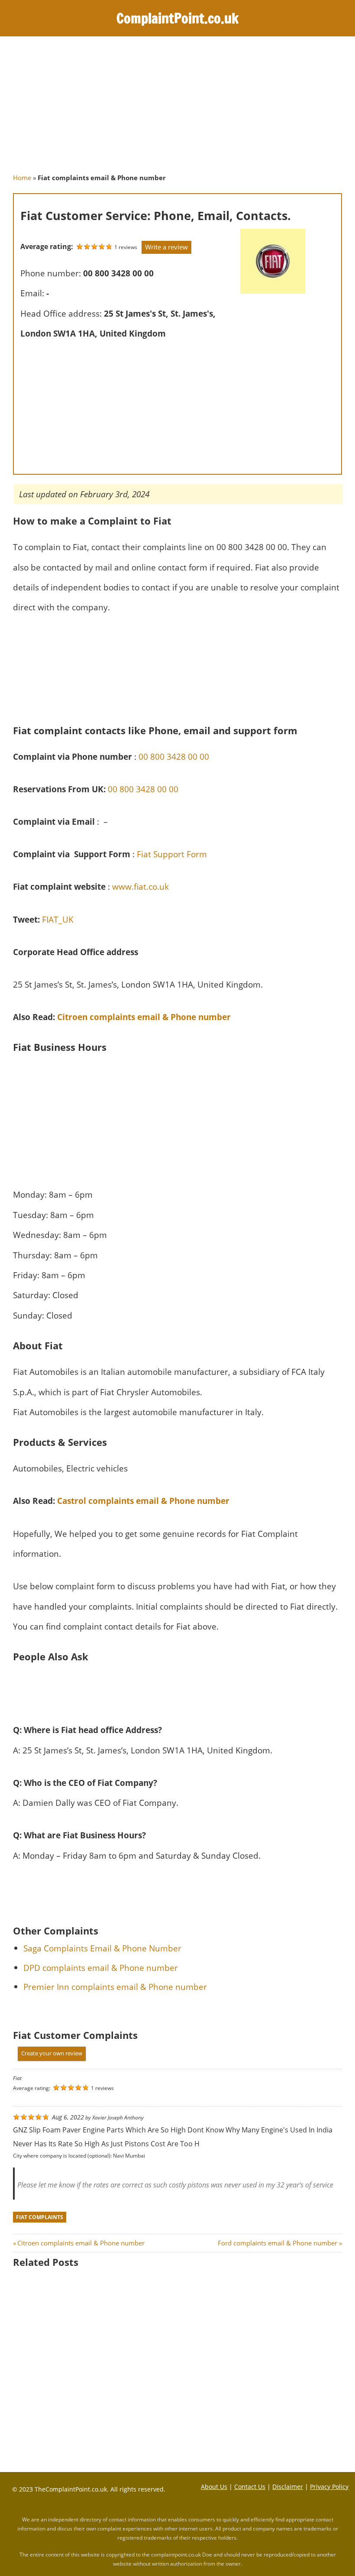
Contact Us (250, 2487)
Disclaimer (288, 2487)
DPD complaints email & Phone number (101, 1968)
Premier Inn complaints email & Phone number (115, 1987)
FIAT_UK (58, 919)
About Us (214, 2487)
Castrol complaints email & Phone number (143, 1501)
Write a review (166, 247)
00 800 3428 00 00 (173, 757)
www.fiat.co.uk (140, 886)
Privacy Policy (329, 2487)
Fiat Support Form (172, 854)
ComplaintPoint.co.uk (177, 18)
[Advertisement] (177, 109)
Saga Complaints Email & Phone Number (102, 1948)
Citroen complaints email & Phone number (144, 1017)
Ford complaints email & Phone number (278, 2243)
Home (22, 178)
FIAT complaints (40, 2217)
